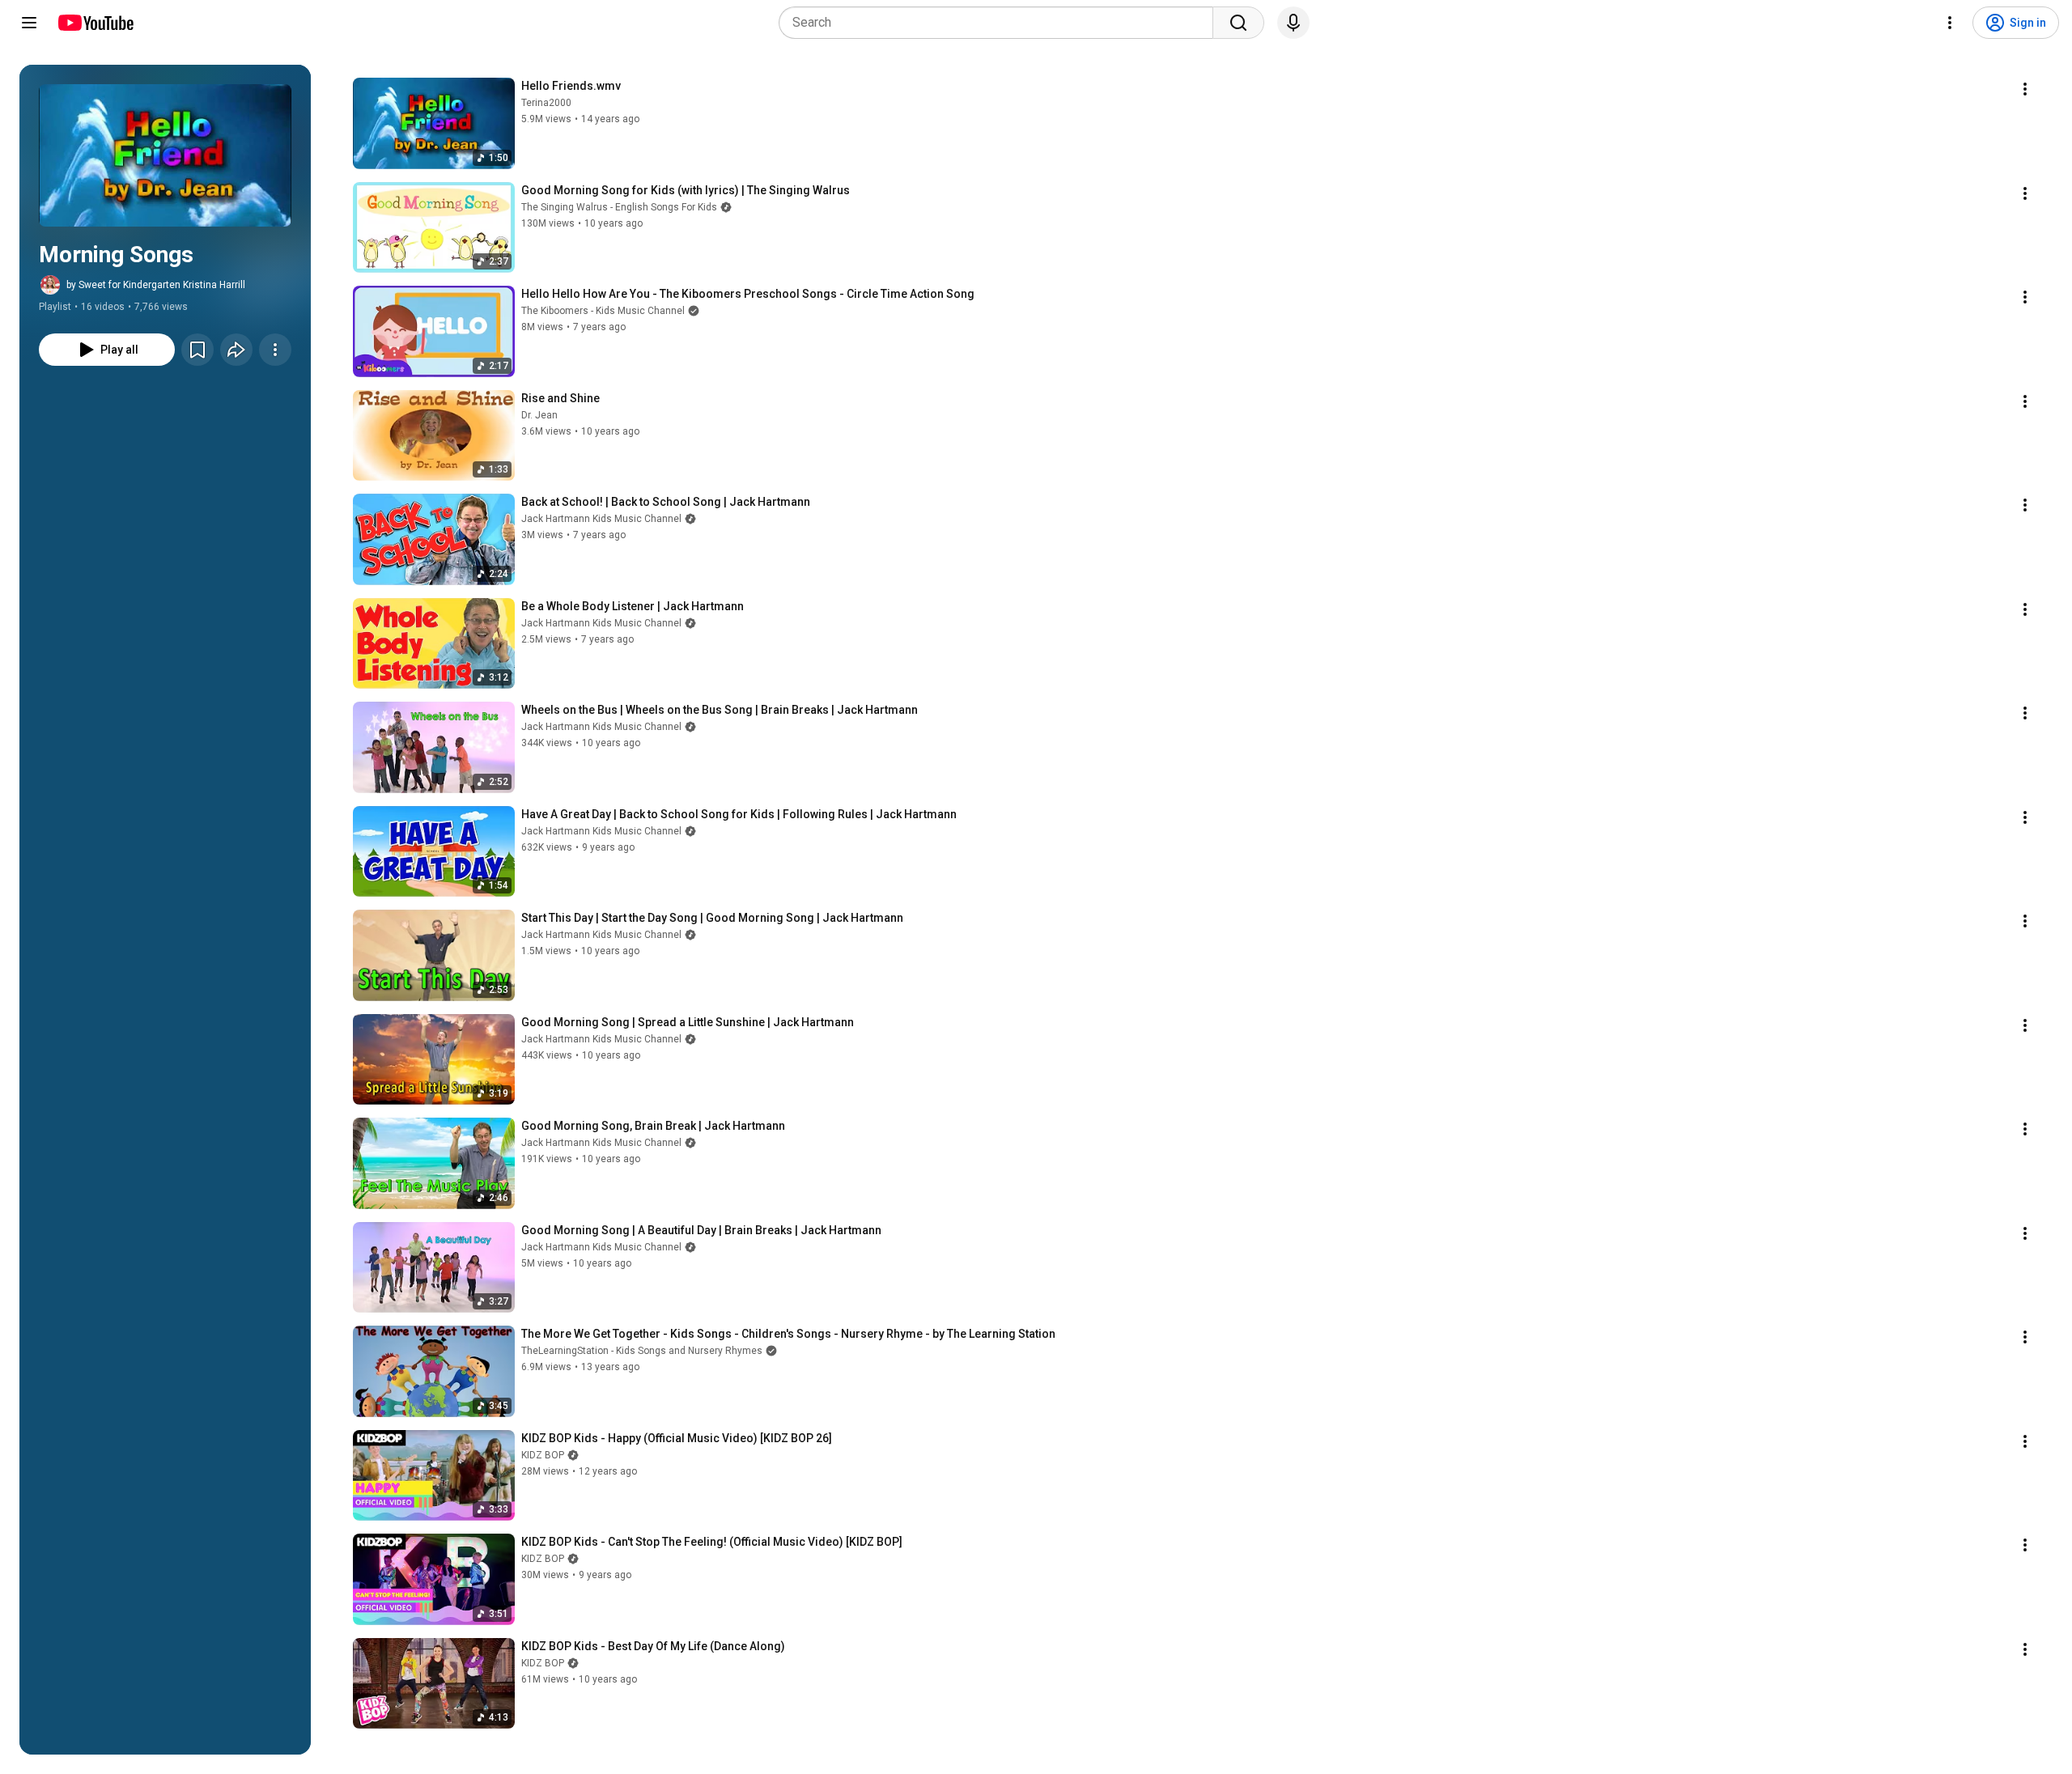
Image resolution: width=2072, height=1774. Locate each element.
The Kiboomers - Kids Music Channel (603, 311)
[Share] (236, 350)
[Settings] (1950, 23)
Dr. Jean (539, 415)
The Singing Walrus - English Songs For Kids (619, 207)
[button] (165, 155)
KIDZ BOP (543, 1455)
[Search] (1238, 23)
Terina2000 (546, 103)
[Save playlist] (197, 350)
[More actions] (275, 350)
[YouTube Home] (95, 23)
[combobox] (1001, 23)
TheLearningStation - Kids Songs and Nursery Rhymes (642, 1351)
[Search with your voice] (1293, 23)
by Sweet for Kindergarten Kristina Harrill (156, 285)
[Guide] (29, 23)
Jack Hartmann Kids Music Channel (601, 519)
